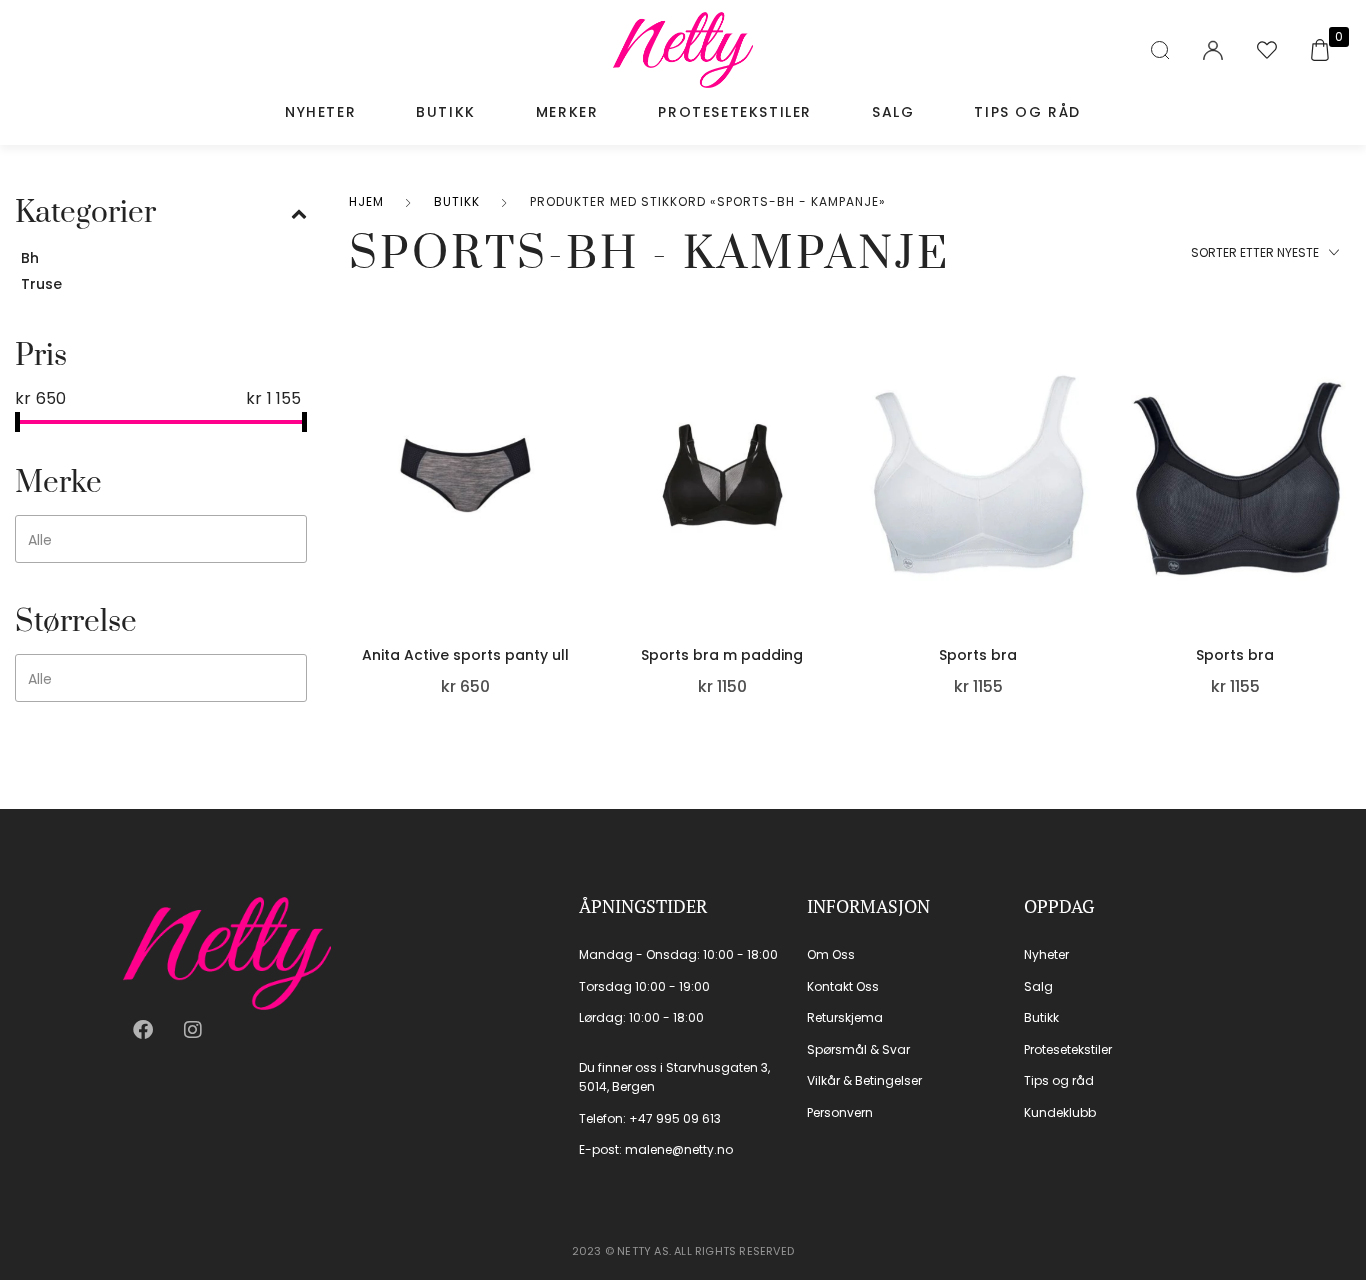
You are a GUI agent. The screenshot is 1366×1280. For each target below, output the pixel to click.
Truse (41, 284)
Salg (893, 112)
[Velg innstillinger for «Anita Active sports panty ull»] (574, 491)
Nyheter (320, 112)
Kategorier (85, 213)
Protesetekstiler (735, 112)
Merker (567, 112)
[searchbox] (163, 540)
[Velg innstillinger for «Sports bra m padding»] (830, 491)
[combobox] (161, 539)
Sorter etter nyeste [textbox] (1255, 252)
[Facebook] (143, 1030)
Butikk (446, 112)
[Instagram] (193, 1030)
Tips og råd (1027, 112)
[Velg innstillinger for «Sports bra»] (1087, 491)
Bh (30, 258)
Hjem (366, 201)
